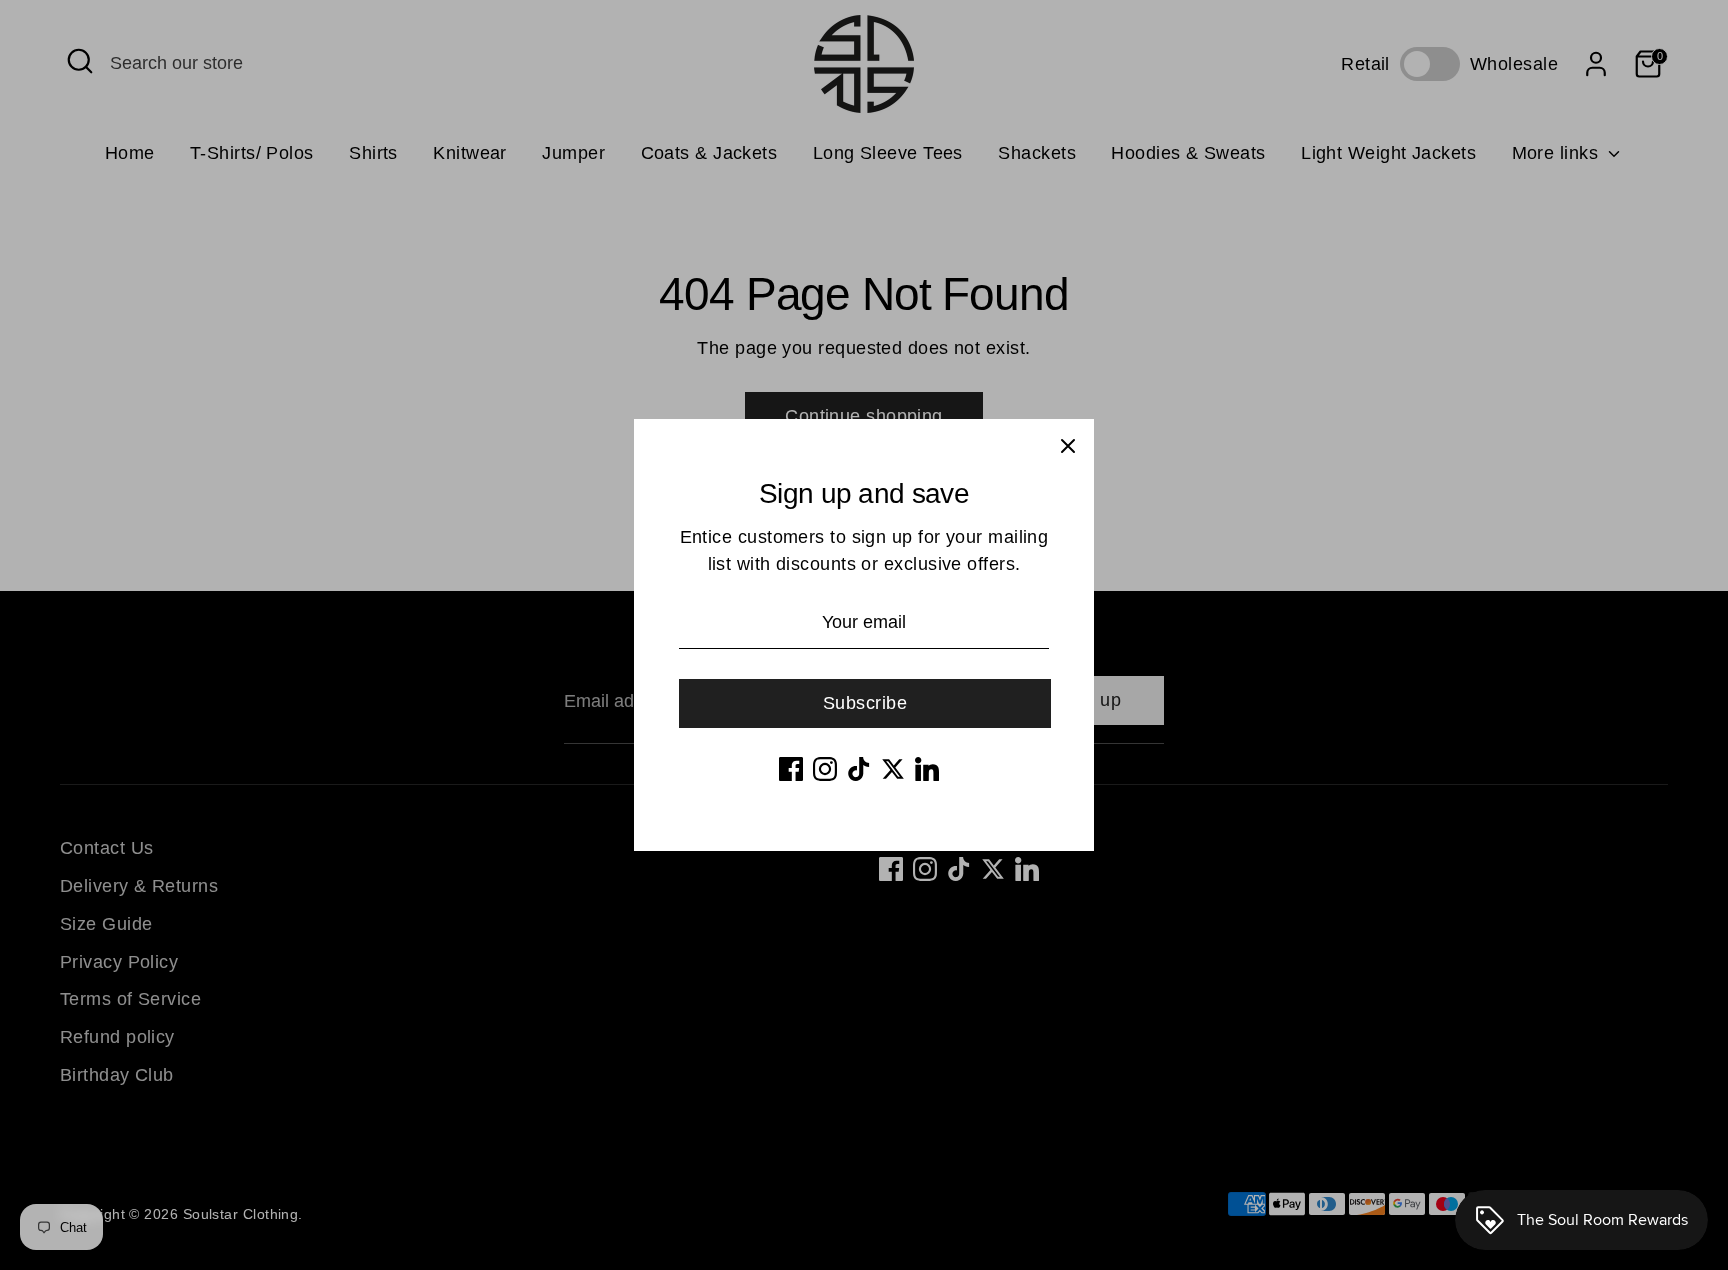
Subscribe (865, 703)
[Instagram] (825, 769)
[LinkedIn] (927, 769)
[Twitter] (893, 769)
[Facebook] (791, 769)
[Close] (1068, 445)
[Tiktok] (859, 769)
